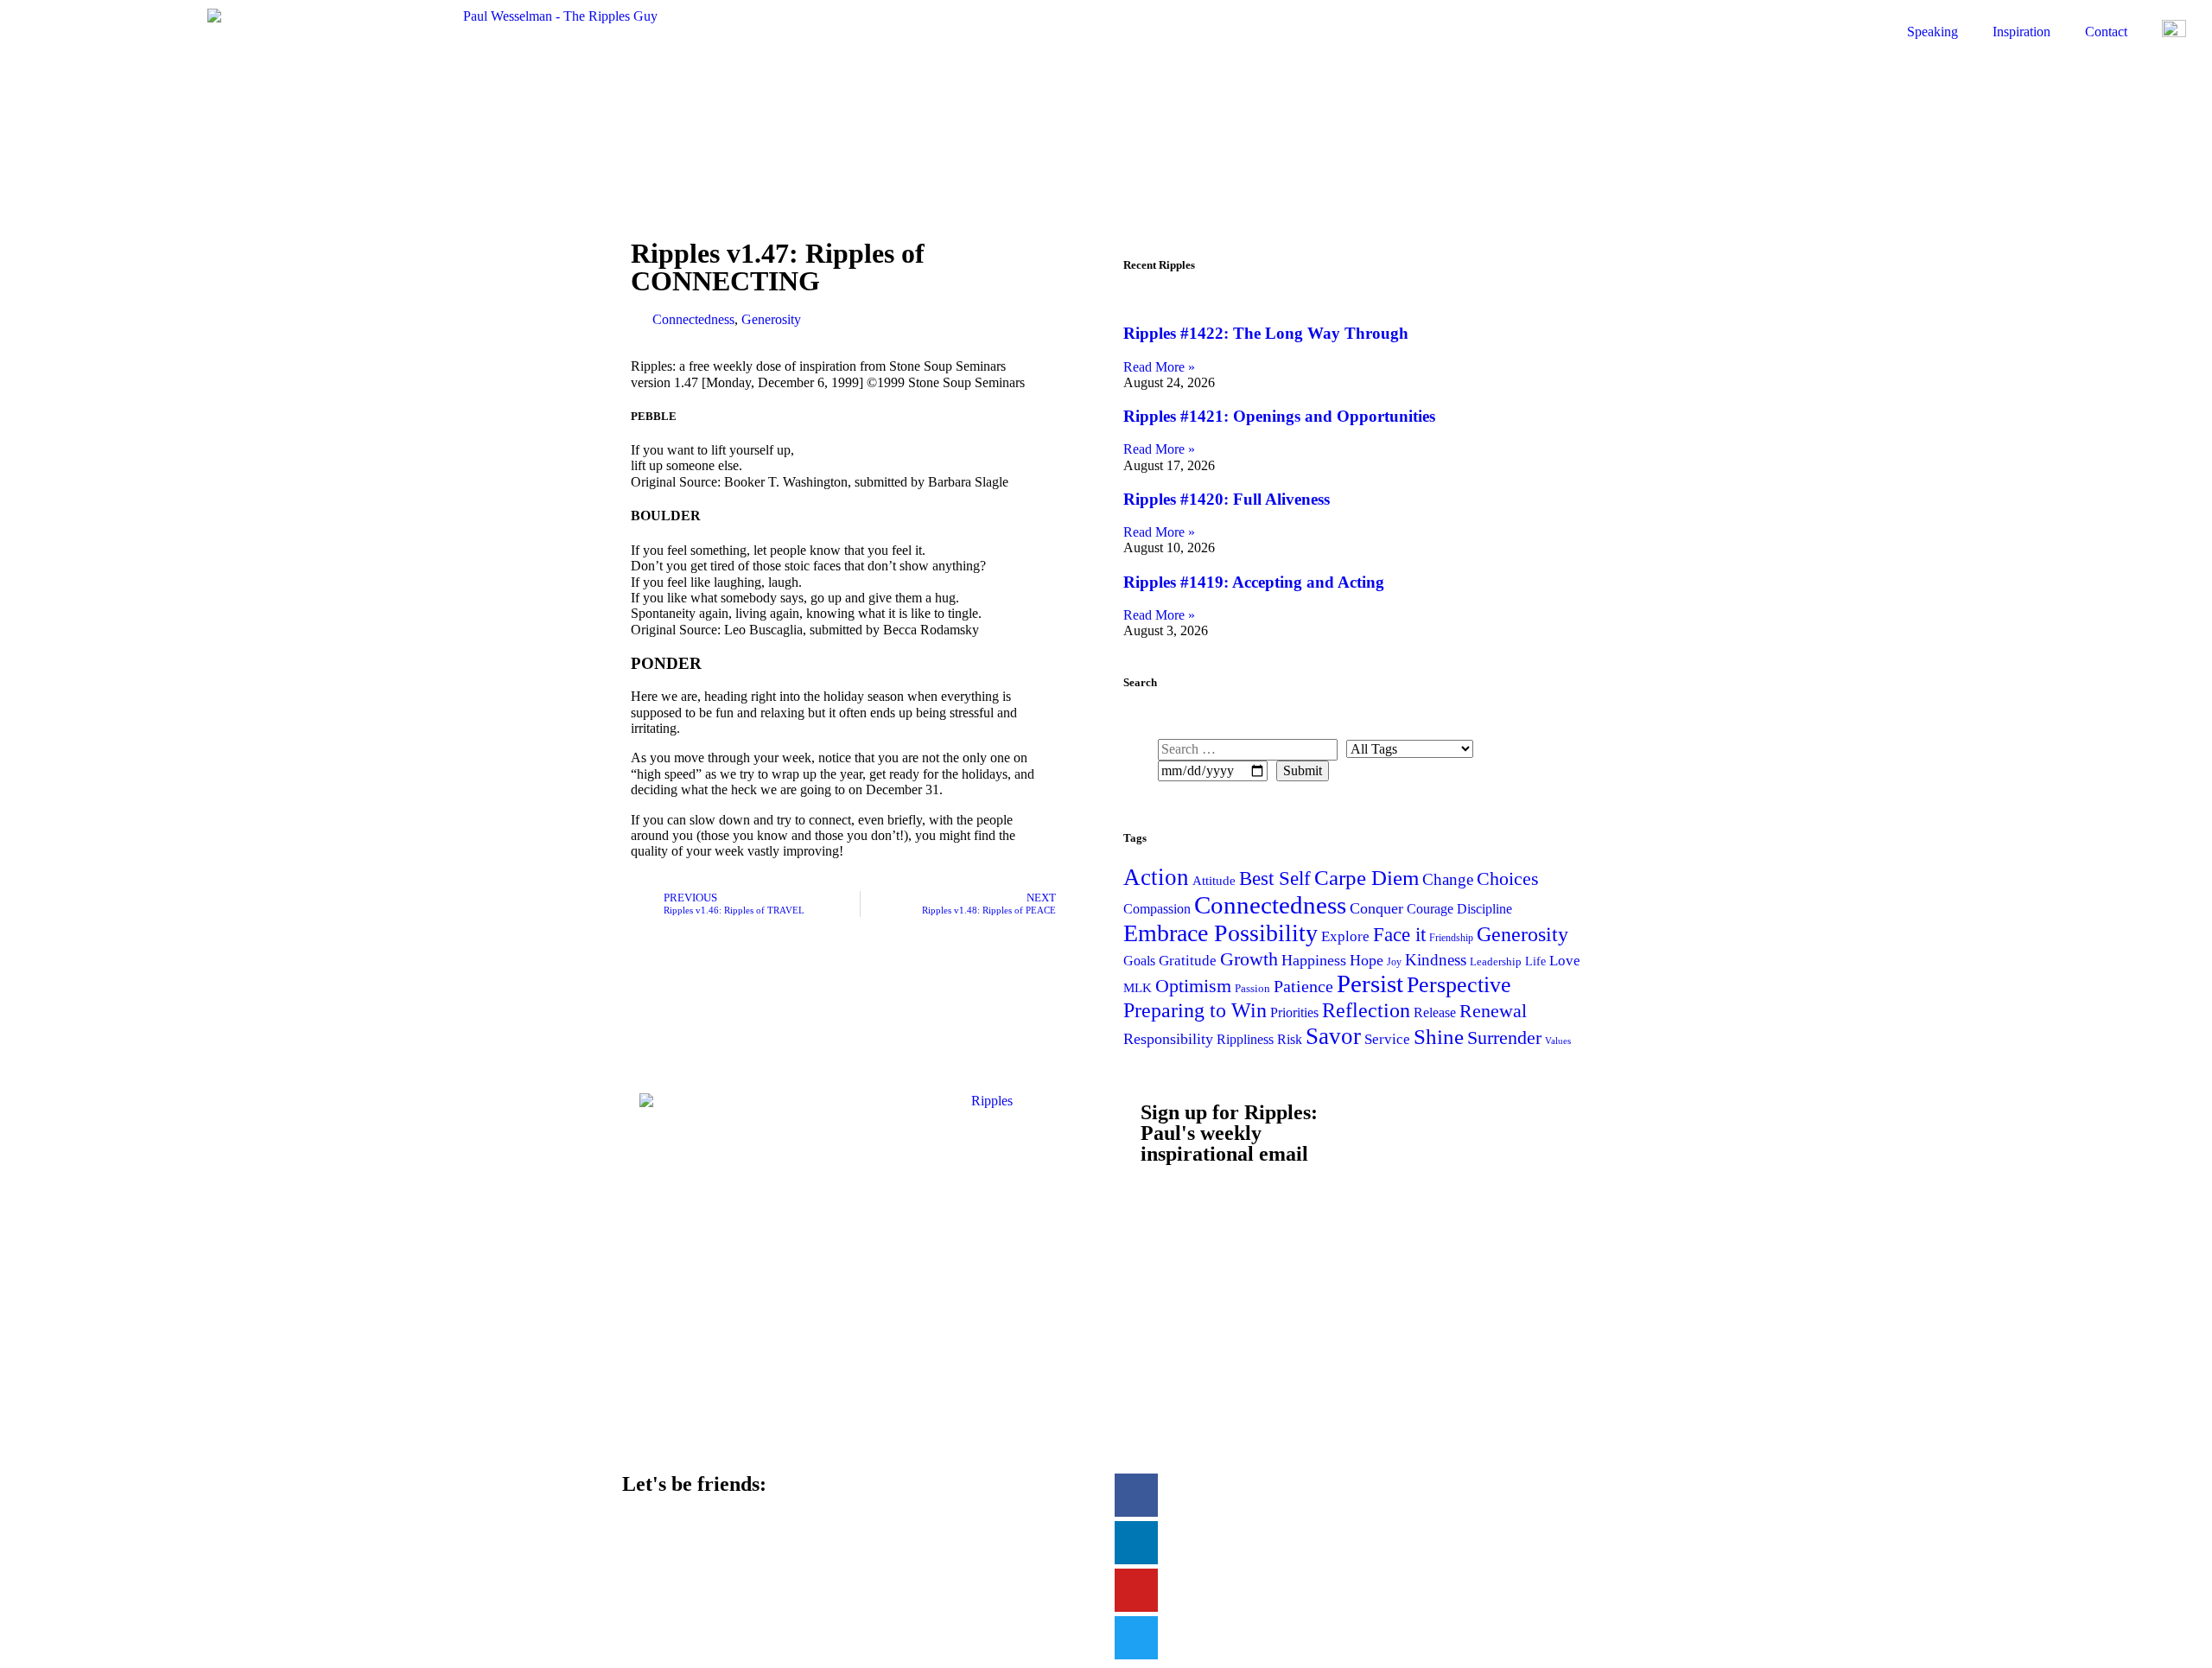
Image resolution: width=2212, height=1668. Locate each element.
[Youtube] (1136, 1590)
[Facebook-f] (1136, 1495)
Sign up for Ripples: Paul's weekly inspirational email (1229, 1133)
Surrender (1504, 1038)
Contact (2106, 32)
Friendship (1451, 938)
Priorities (1294, 1012)
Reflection (1366, 1010)
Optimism (1193, 986)
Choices (1508, 879)
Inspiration (2021, 32)
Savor (1333, 1036)
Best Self (1275, 878)
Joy (1394, 962)
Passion (1252, 988)
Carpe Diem (1367, 878)
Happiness (1314, 960)
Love (1565, 961)
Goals (1139, 961)
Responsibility (1168, 1039)
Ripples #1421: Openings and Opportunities (1279, 416)
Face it (1399, 934)
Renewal (1493, 1011)
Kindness (1436, 960)
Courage (1430, 909)
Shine (1439, 1036)
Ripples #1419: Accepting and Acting (1254, 582)
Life (1535, 961)
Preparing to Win (1195, 1010)
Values (1558, 1041)
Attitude (1214, 880)
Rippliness (1245, 1039)
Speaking (1932, 32)
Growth (1249, 959)
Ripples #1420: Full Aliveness (1227, 499)
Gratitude (1188, 961)
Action (1156, 877)
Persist (1370, 984)
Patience (1303, 986)
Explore (1345, 936)
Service (1387, 1039)
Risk (1290, 1039)
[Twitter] (1136, 1638)
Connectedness (693, 319)
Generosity (771, 319)
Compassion (1157, 909)
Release (1435, 1012)
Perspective (1459, 984)
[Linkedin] (1136, 1543)
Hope (1367, 960)
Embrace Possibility (1220, 933)
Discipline (1484, 909)
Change (1448, 879)
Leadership (1496, 961)
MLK (1138, 988)
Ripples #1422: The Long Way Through (1266, 333)
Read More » (1159, 367)
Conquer (1376, 908)
